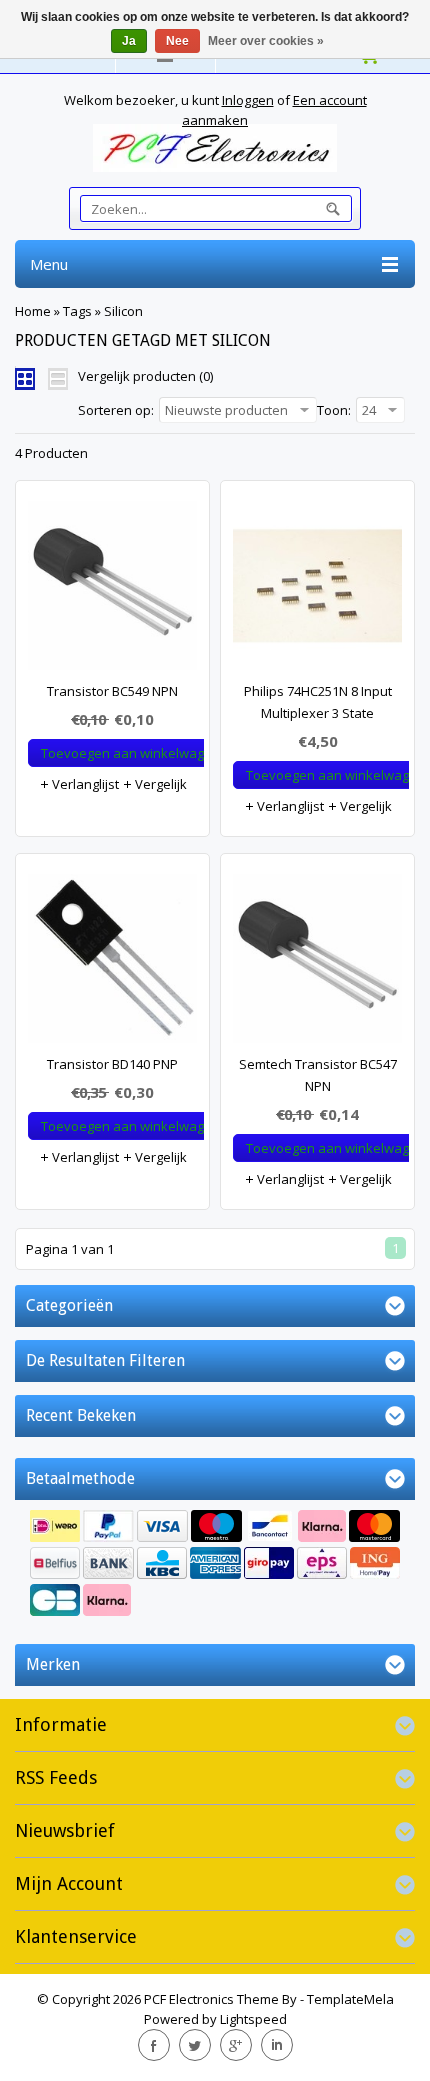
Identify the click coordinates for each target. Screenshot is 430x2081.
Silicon (123, 311)
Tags (77, 311)
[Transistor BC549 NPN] (112, 590)
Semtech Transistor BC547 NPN (318, 1075)
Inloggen (248, 100)
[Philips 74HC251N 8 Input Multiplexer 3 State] (317, 590)
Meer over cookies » (266, 41)
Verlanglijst (84, 784)
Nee (177, 41)
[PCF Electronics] (215, 148)
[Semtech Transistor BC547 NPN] (317, 963)
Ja (129, 41)
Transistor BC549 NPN (112, 691)
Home (33, 311)
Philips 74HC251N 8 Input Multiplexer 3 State (318, 702)
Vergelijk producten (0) (145, 376)
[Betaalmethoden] (215, 1565)
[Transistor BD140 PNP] (112, 963)
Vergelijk (159, 784)
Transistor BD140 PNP (112, 1064)
